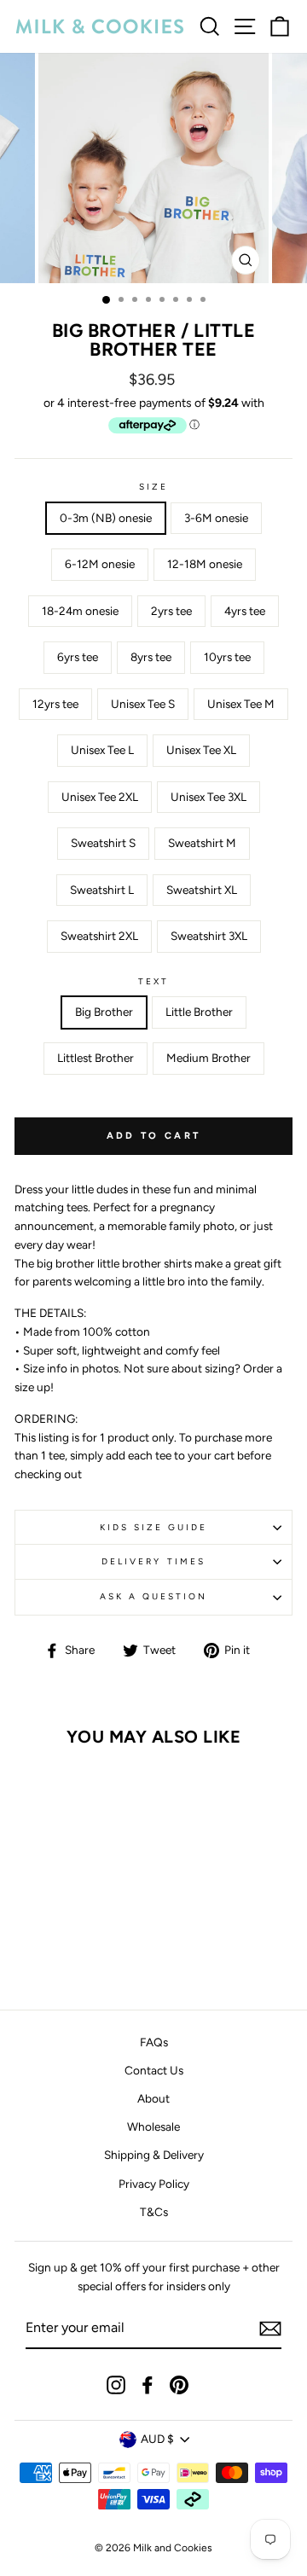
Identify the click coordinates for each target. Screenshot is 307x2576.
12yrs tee (55, 704)
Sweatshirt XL (202, 890)
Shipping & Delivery (154, 2155)
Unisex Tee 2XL (100, 797)
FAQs (154, 2042)
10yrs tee (227, 657)
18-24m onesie (80, 611)
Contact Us (154, 2070)
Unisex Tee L (102, 750)
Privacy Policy (154, 2184)
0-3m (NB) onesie (106, 518)
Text (153, 981)
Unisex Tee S (143, 704)
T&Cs (154, 2212)
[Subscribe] (270, 2329)
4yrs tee (245, 611)
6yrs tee (78, 657)
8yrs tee (151, 657)
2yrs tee (171, 611)
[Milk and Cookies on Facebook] (148, 2385)
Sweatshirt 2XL (99, 936)
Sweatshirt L (102, 890)
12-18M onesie (205, 564)
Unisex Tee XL (201, 750)
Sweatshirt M (202, 843)
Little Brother (199, 1012)
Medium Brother (209, 1058)
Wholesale (153, 2126)
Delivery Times (153, 1561)
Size (153, 487)
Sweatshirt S (103, 843)
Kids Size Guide (154, 1527)
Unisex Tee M (241, 704)
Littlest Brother (96, 1058)
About (153, 2098)
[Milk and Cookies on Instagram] (116, 2385)
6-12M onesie (100, 564)
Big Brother (104, 1012)
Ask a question (154, 1596)
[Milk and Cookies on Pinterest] (179, 2385)
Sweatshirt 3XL (209, 936)
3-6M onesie (216, 518)
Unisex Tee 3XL (209, 797)
